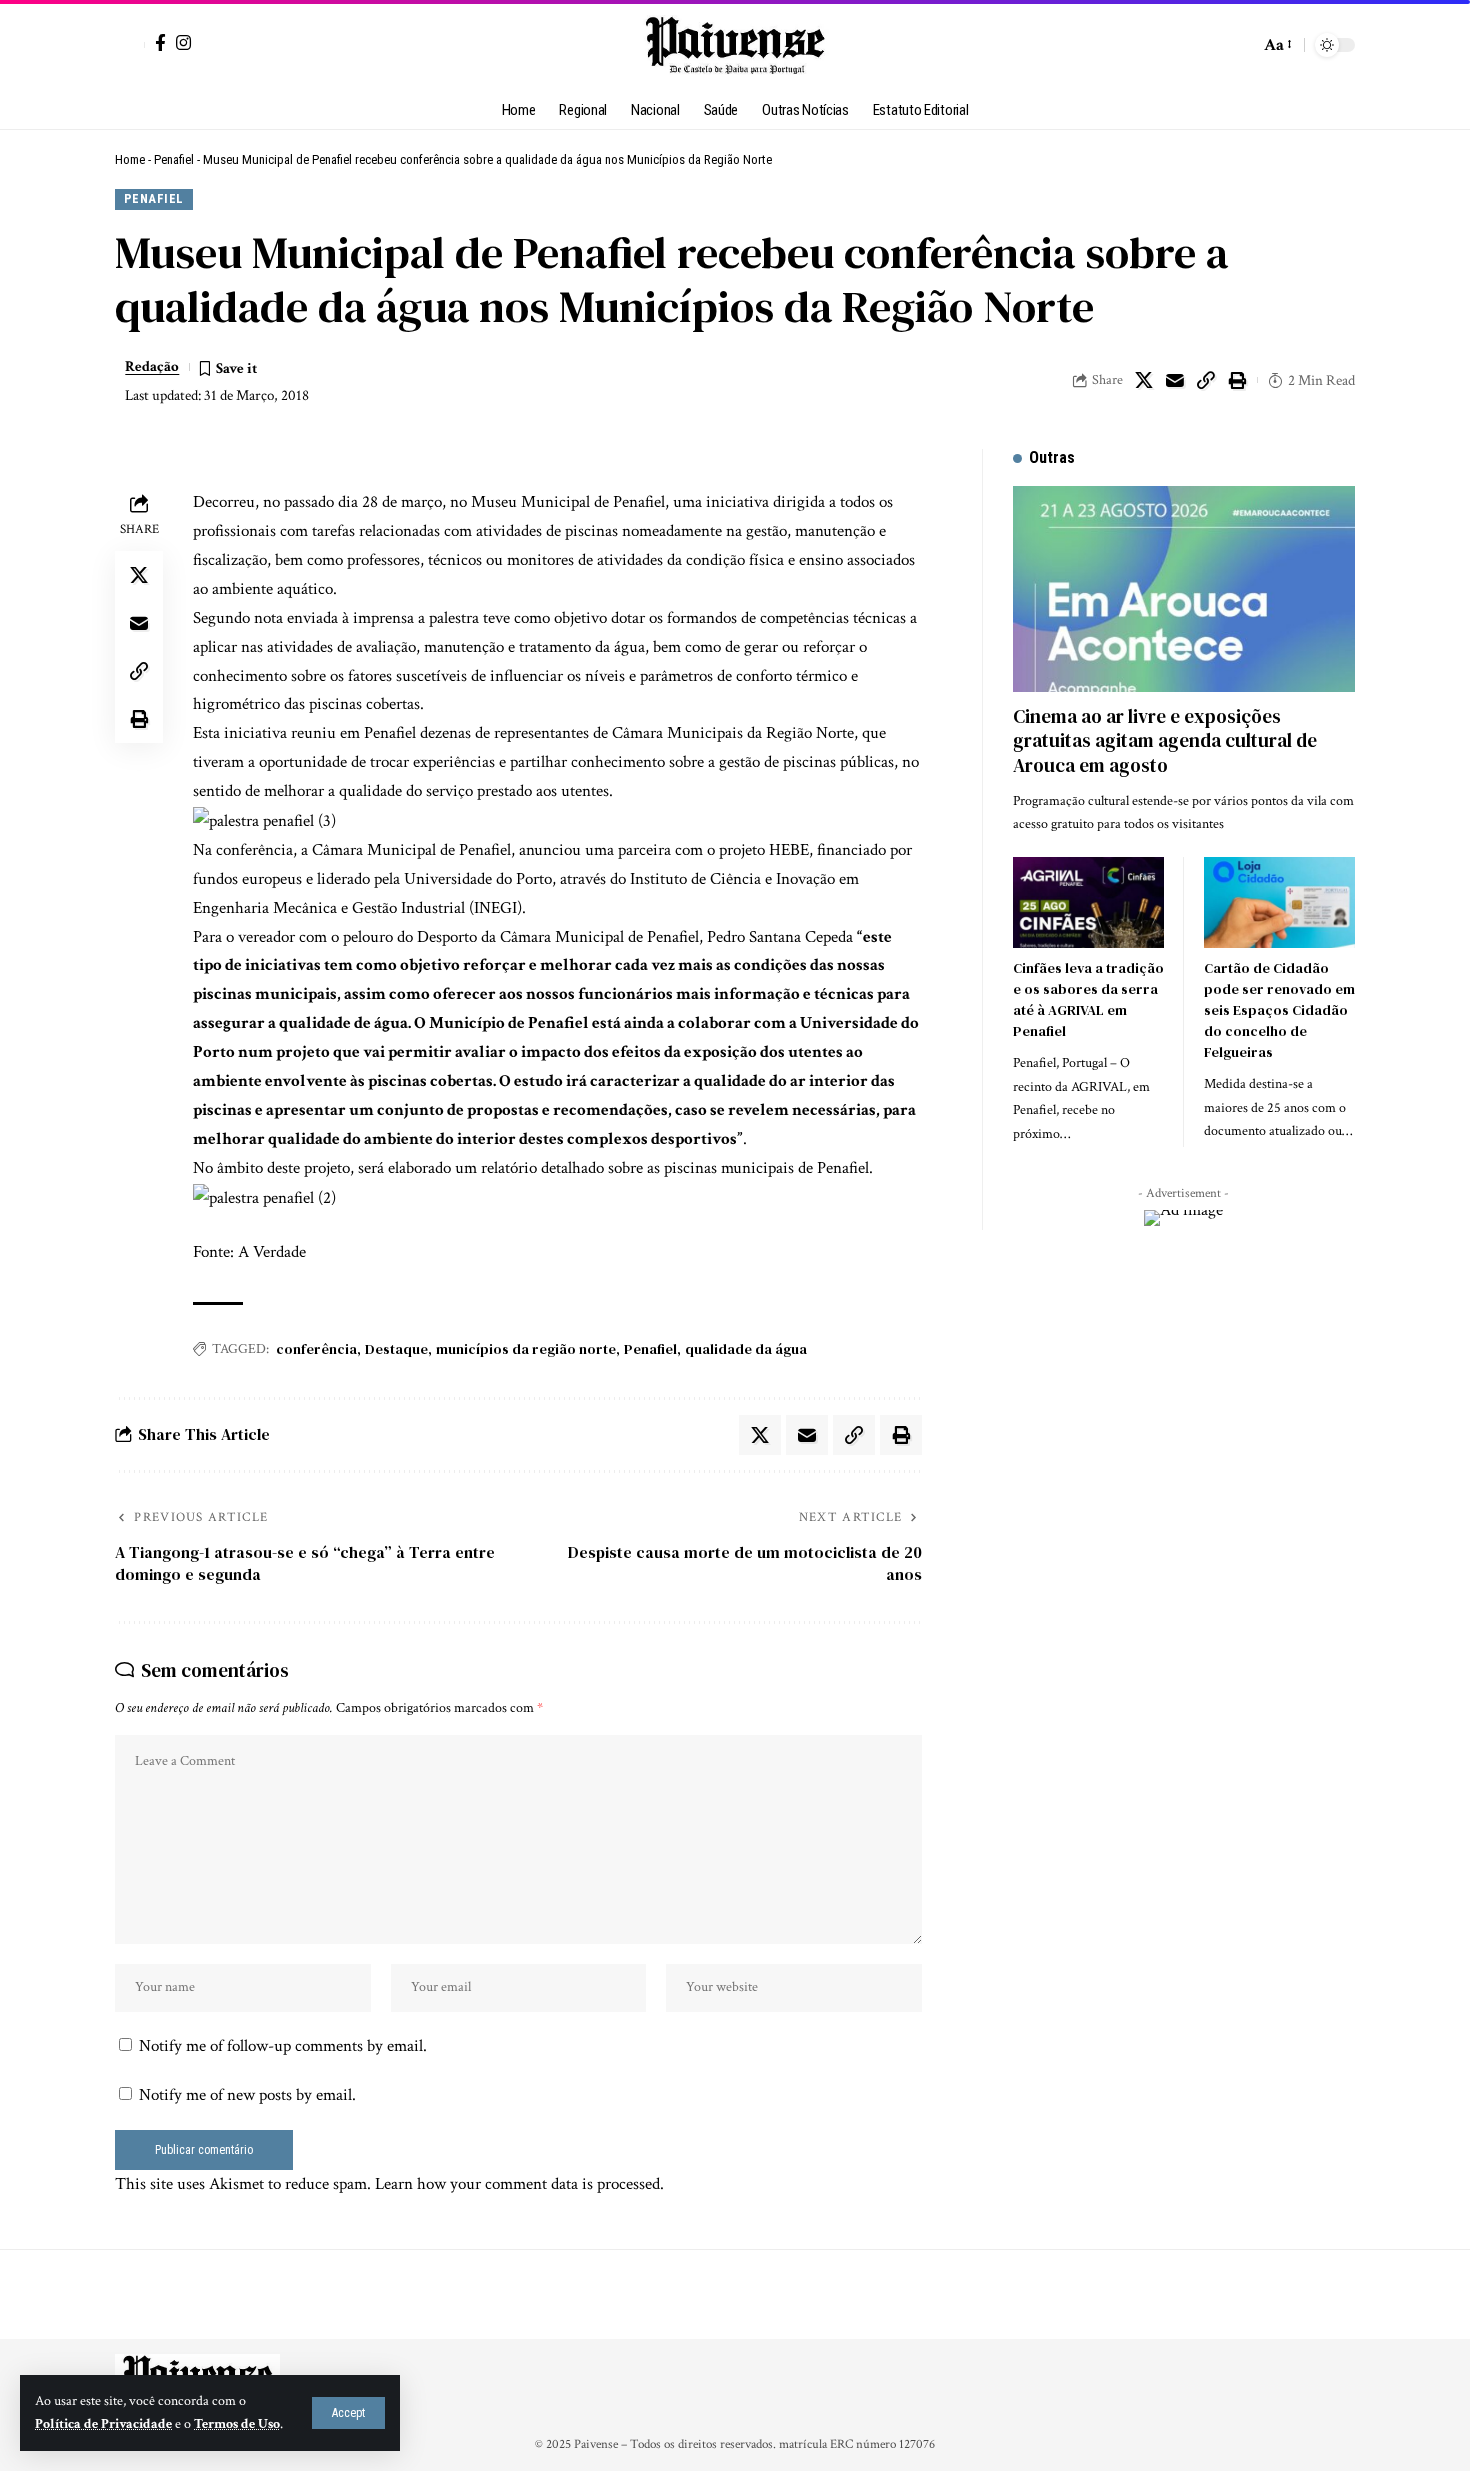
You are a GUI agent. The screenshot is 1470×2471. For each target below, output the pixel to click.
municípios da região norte (526, 1349)
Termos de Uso (237, 2424)
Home (130, 159)
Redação (152, 366)
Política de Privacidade (103, 2424)
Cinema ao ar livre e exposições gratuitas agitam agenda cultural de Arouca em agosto (1165, 740)
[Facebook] (160, 42)
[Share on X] (1144, 380)
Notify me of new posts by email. (247, 2095)
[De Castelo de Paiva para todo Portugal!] (734, 45)
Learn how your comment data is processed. (519, 2184)
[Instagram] (183, 42)
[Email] (1175, 380)
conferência (316, 1349)
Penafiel (174, 159)
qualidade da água (746, 1349)
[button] (348, 2413)
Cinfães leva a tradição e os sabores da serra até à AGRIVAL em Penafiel (1088, 999)
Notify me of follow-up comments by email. (283, 2046)
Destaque (396, 1349)
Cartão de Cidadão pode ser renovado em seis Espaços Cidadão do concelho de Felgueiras (1279, 1010)
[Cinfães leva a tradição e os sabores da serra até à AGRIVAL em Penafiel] (1088, 902)
